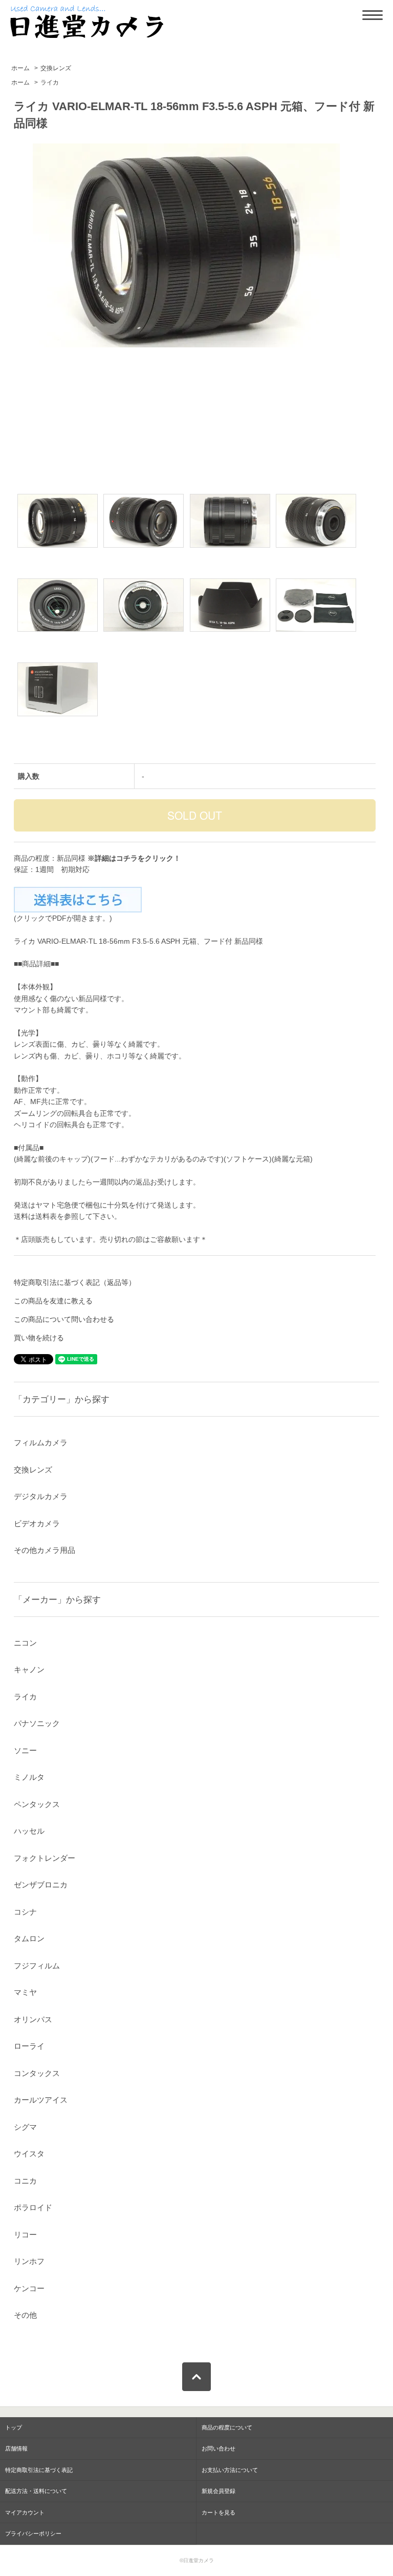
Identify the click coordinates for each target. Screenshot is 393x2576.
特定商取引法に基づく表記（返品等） (75, 1282)
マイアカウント (25, 2512)
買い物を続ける (39, 1338)
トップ (14, 2427)
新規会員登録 (219, 2491)
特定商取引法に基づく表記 (39, 2470)
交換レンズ (56, 68)
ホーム (20, 68)
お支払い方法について (230, 2470)
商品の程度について (227, 2427)
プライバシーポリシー (33, 2533)
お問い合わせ (219, 2448)
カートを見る (219, 2512)
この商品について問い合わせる (64, 1319)
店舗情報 (16, 2448)
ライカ (50, 82)
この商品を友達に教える (53, 1301)
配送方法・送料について (36, 2491)
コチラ (127, 858)
